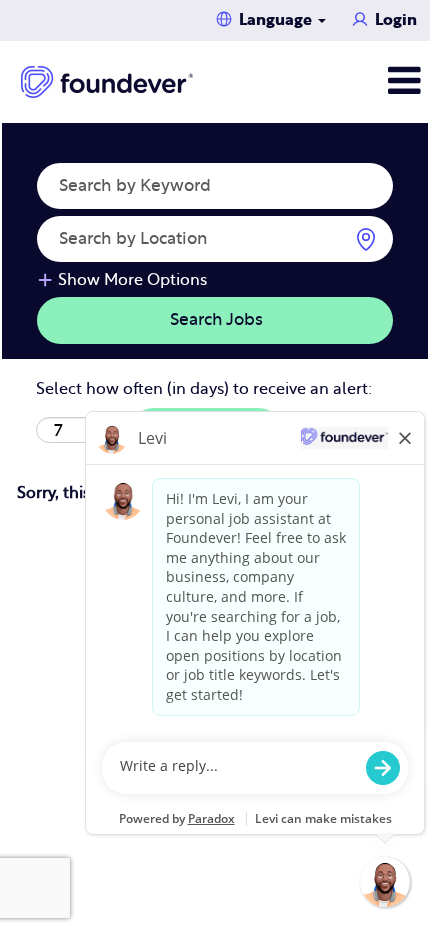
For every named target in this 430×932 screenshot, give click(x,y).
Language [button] (277, 20)
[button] (358, 81)
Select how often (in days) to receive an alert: (204, 389)
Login (396, 20)
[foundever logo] (107, 82)
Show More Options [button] (132, 280)
